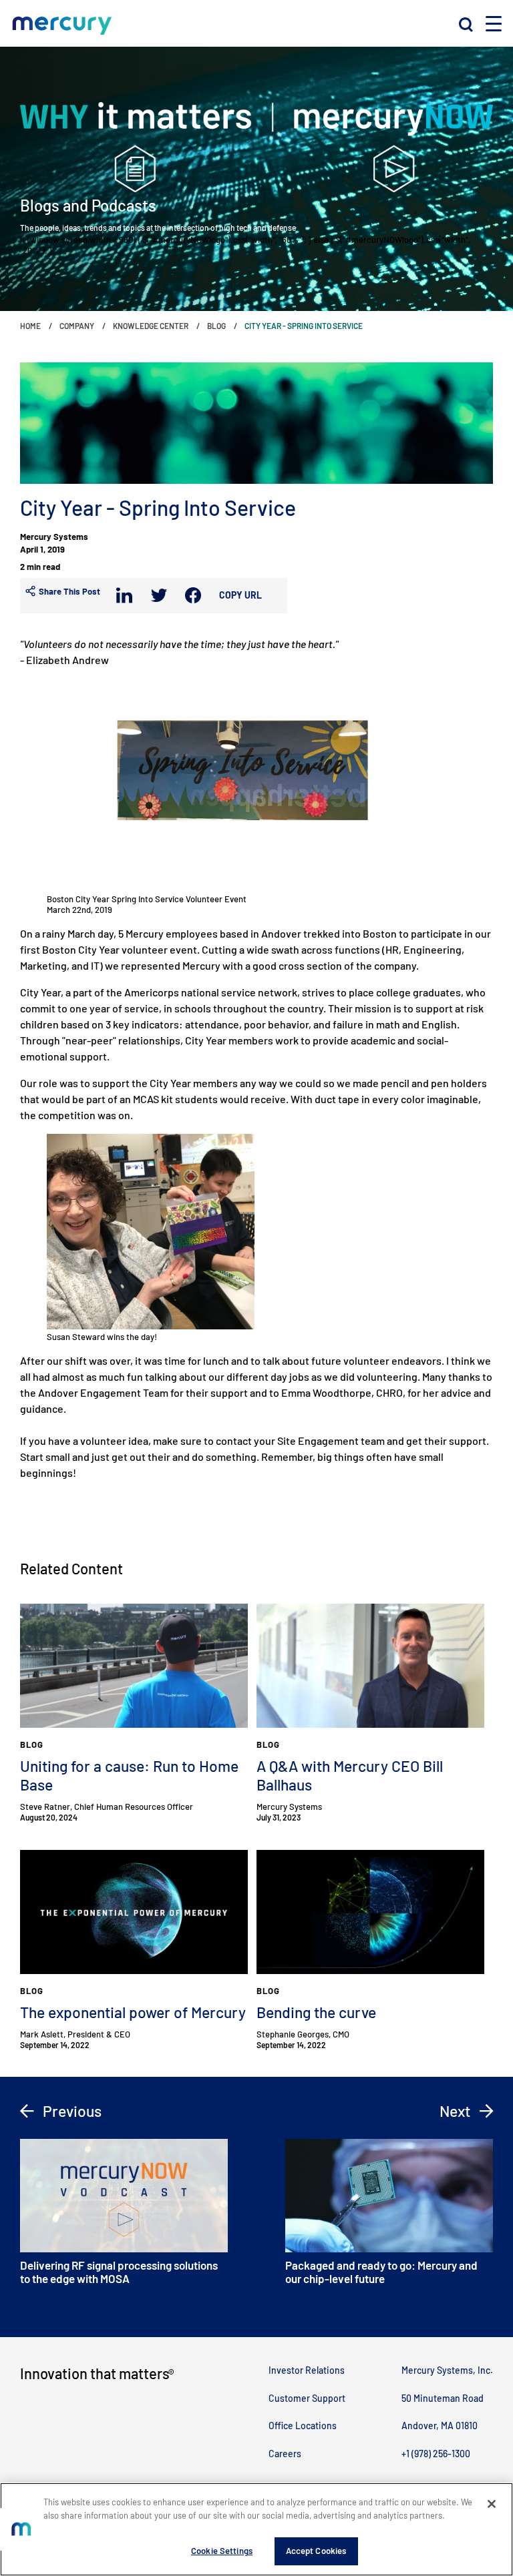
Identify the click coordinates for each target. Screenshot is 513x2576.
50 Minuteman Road (443, 2398)
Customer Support (307, 2398)
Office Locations (303, 2426)
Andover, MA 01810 (440, 2426)
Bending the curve (316, 2012)
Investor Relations (307, 2370)
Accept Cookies (316, 2551)
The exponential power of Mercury (133, 2012)
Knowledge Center (151, 326)
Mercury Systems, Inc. (447, 2370)
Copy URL (240, 595)
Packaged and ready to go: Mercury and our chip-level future (381, 2272)
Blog (216, 326)
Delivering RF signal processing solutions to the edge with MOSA (119, 2272)
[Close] (492, 2504)
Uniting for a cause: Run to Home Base (129, 1775)
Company (77, 326)
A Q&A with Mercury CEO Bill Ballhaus (350, 1775)
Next (457, 2111)
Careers (285, 2454)
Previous (70, 2111)
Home (30, 326)
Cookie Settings (222, 2551)
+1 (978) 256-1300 (436, 2454)
